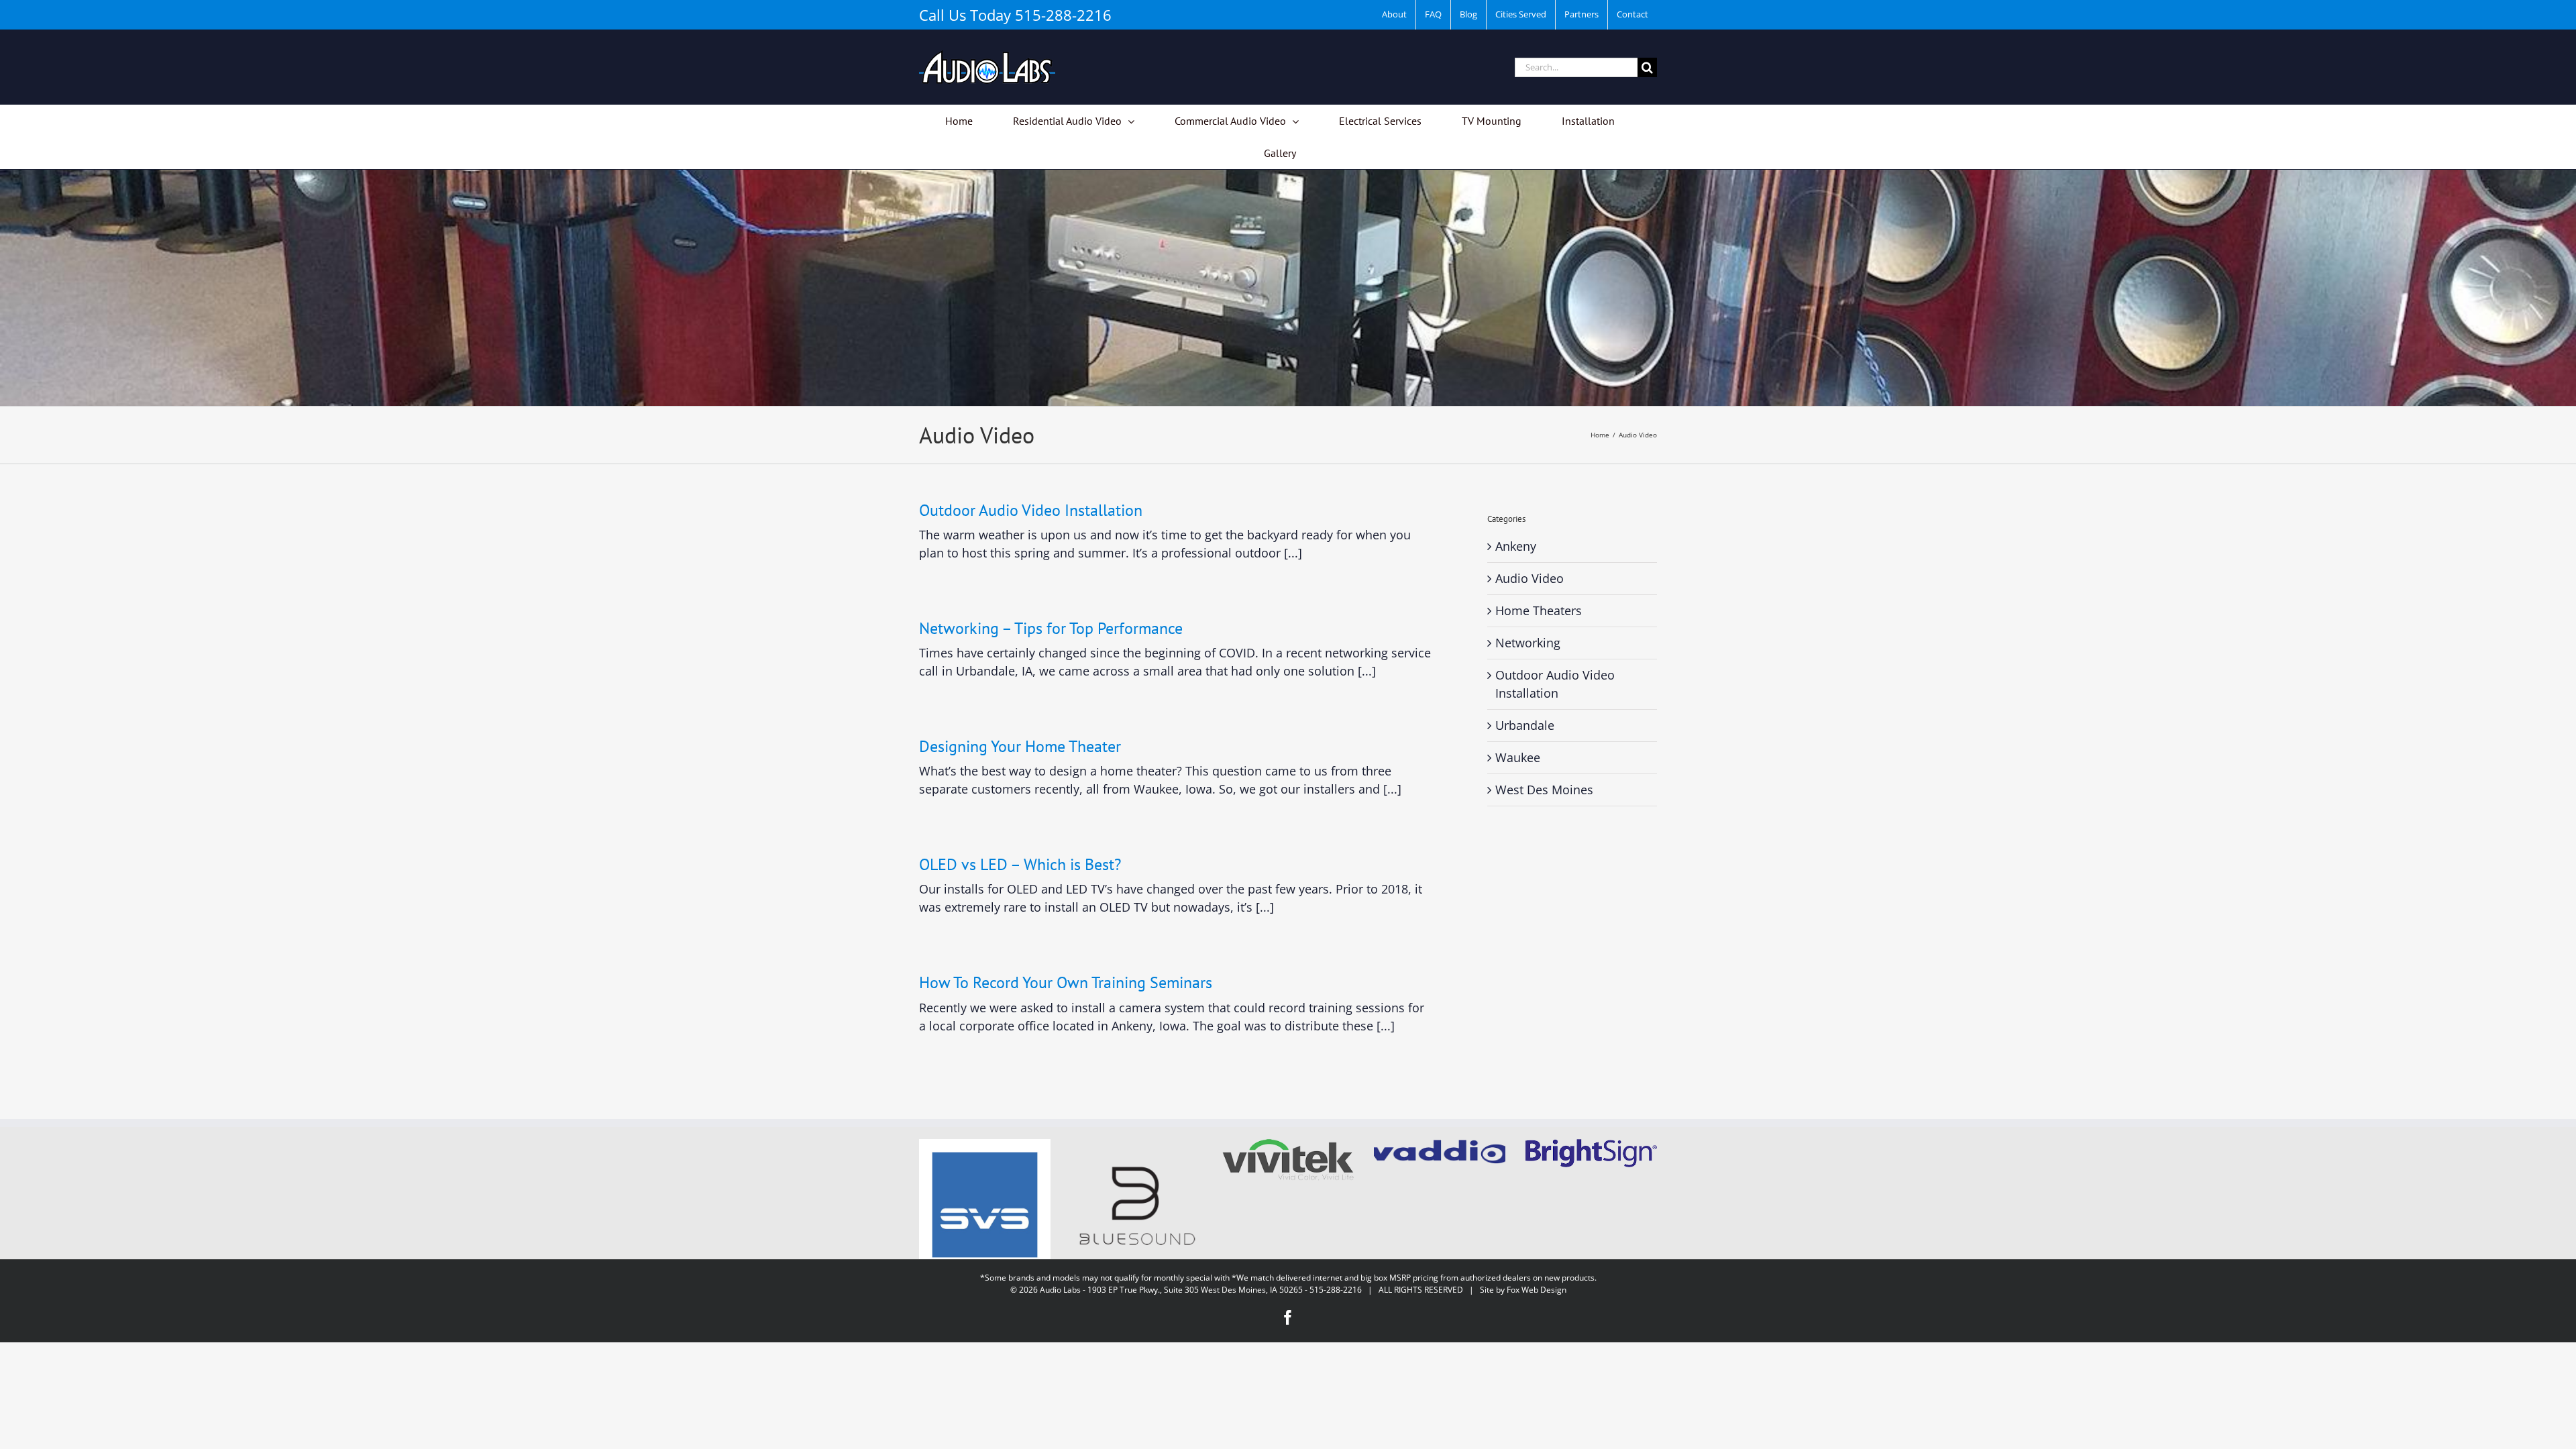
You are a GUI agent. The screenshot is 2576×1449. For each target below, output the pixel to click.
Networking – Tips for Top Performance (1051, 628)
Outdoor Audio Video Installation (1031, 510)
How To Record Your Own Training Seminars (1066, 982)
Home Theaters (1539, 610)
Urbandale (1525, 725)
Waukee (1518, 757)
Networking (1528, 643)
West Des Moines (1544, 790)
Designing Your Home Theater (1020, 746)
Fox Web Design (1537, 1290)
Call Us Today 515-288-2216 (1015, 15)
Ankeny (1516, 546)
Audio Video (1529, 578)
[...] (1293, 553)
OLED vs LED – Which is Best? (1020, 864)
